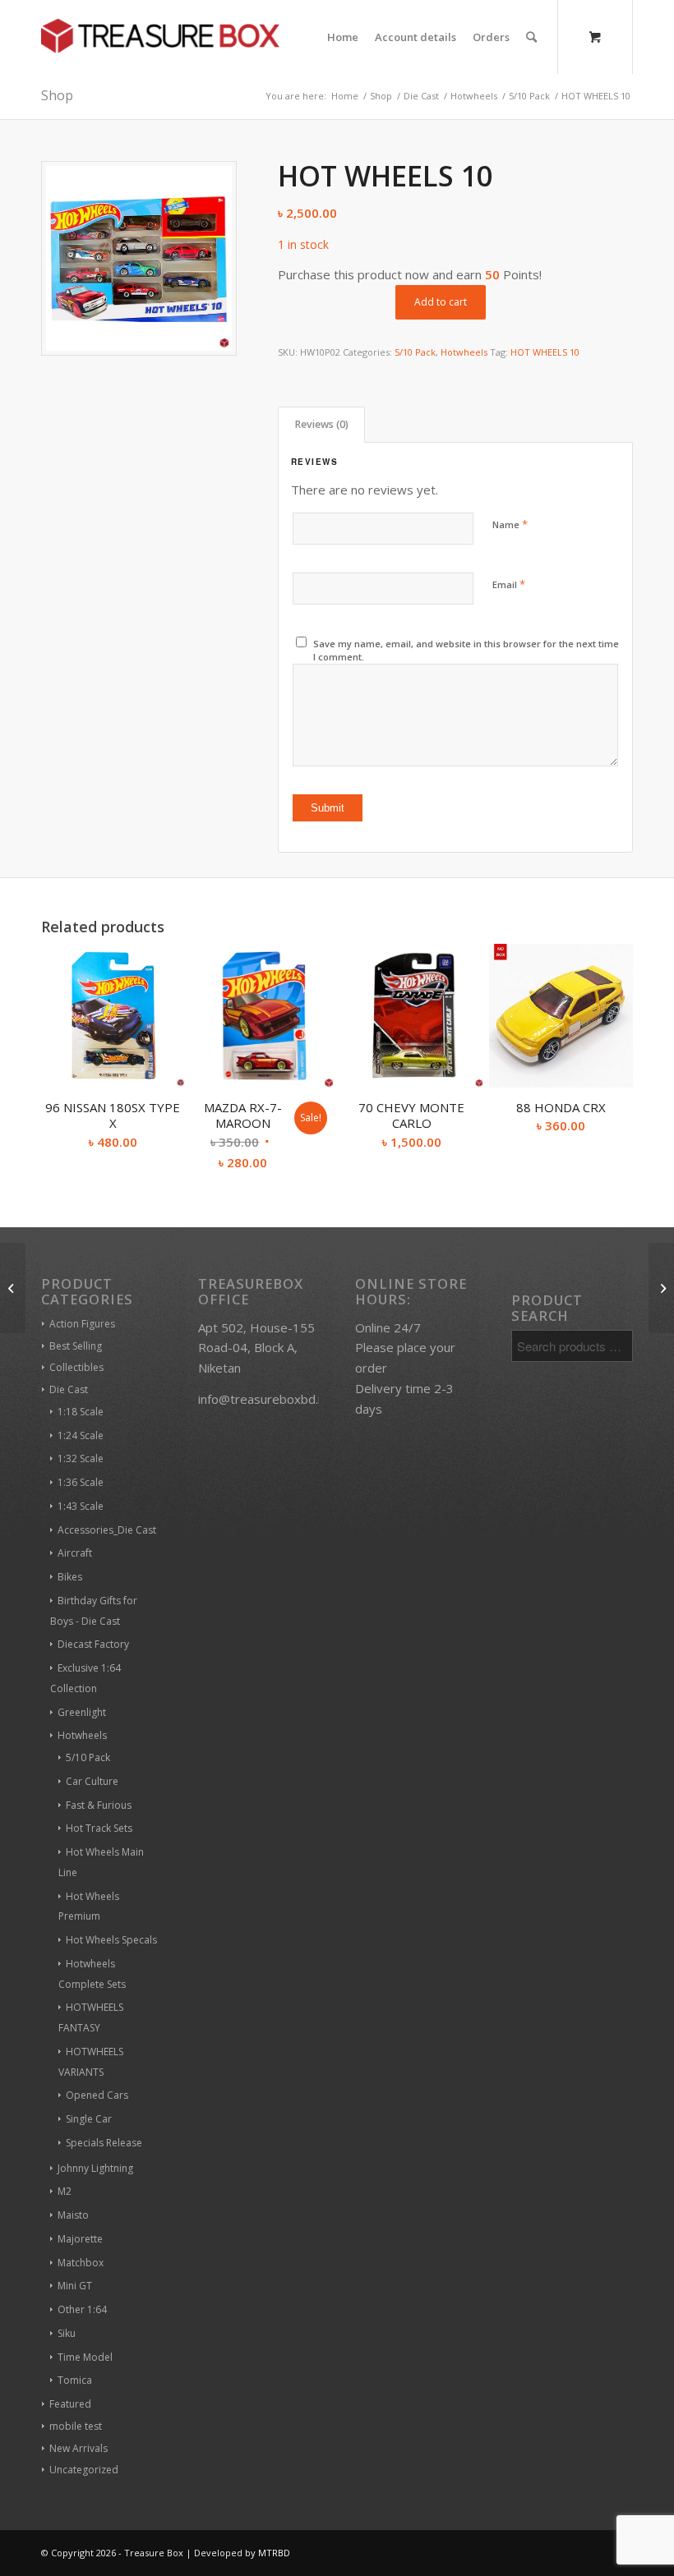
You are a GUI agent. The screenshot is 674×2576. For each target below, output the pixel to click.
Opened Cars (97, 2095)
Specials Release (104, 2143)
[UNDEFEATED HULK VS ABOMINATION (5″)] (661, 1288)
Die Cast (69, 1389)
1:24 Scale (81, 1435)
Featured (70, 2404)
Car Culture (92, 1781)
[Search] (531, 37)
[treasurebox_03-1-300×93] (160, 37)
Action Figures (82, 1324)
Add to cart (441, 302)
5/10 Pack (415, 352)
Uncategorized (84, 2470)
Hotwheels (464, 352)
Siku (67, 2333)
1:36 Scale (81, 1482)
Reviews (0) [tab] (322, 424)
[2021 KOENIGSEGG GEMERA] (13, 1288)
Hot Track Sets (99, 1828)
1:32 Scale (81, 1458)
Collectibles (76, 1367)
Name (510, 524)
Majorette (80, 2239)
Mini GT (75, 2286)
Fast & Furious (99, 1805)
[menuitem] (343, 37)
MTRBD (274, 2553)
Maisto (73, 2215)
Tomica (75, 2380)
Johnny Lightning (95, 2168)
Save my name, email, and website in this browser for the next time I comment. (466, 651)
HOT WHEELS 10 (545, 352)
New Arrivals (78, 2448)
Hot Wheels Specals (111, 1940)
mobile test (76, 2426)
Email (509, 584)
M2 (65, 2191)
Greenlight (82, 1712)
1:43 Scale (81, 1506)
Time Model (85, 2357)
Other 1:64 (82, 2309)
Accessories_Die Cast (107, 1530)
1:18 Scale (81, 1412)
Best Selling (76, 1346)
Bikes (70, 1577)
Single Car (89, 2119)
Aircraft (75, 1553)
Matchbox (81, 2263)
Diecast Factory (93, 1644)
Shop (57, 95)
